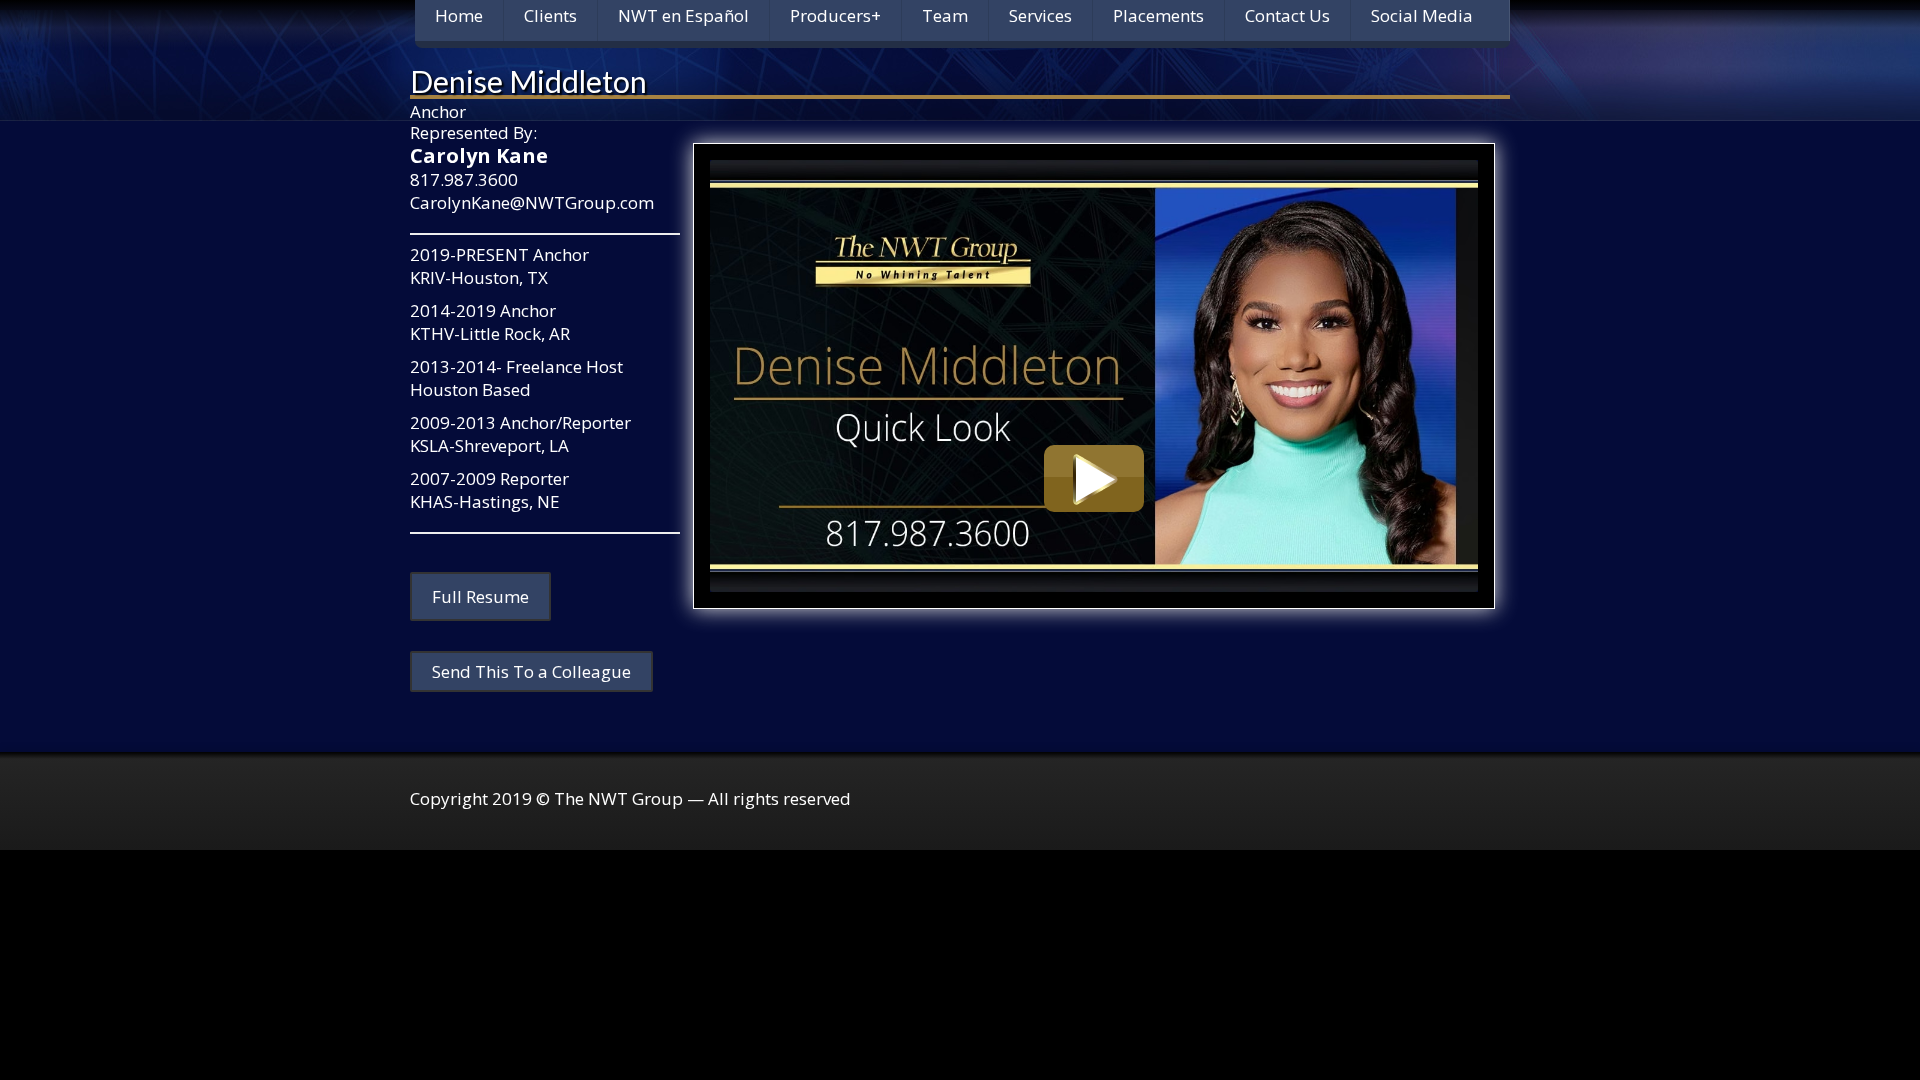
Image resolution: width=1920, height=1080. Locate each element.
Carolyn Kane (479, 155)
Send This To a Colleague (531, 671)
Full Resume (480, 596)
